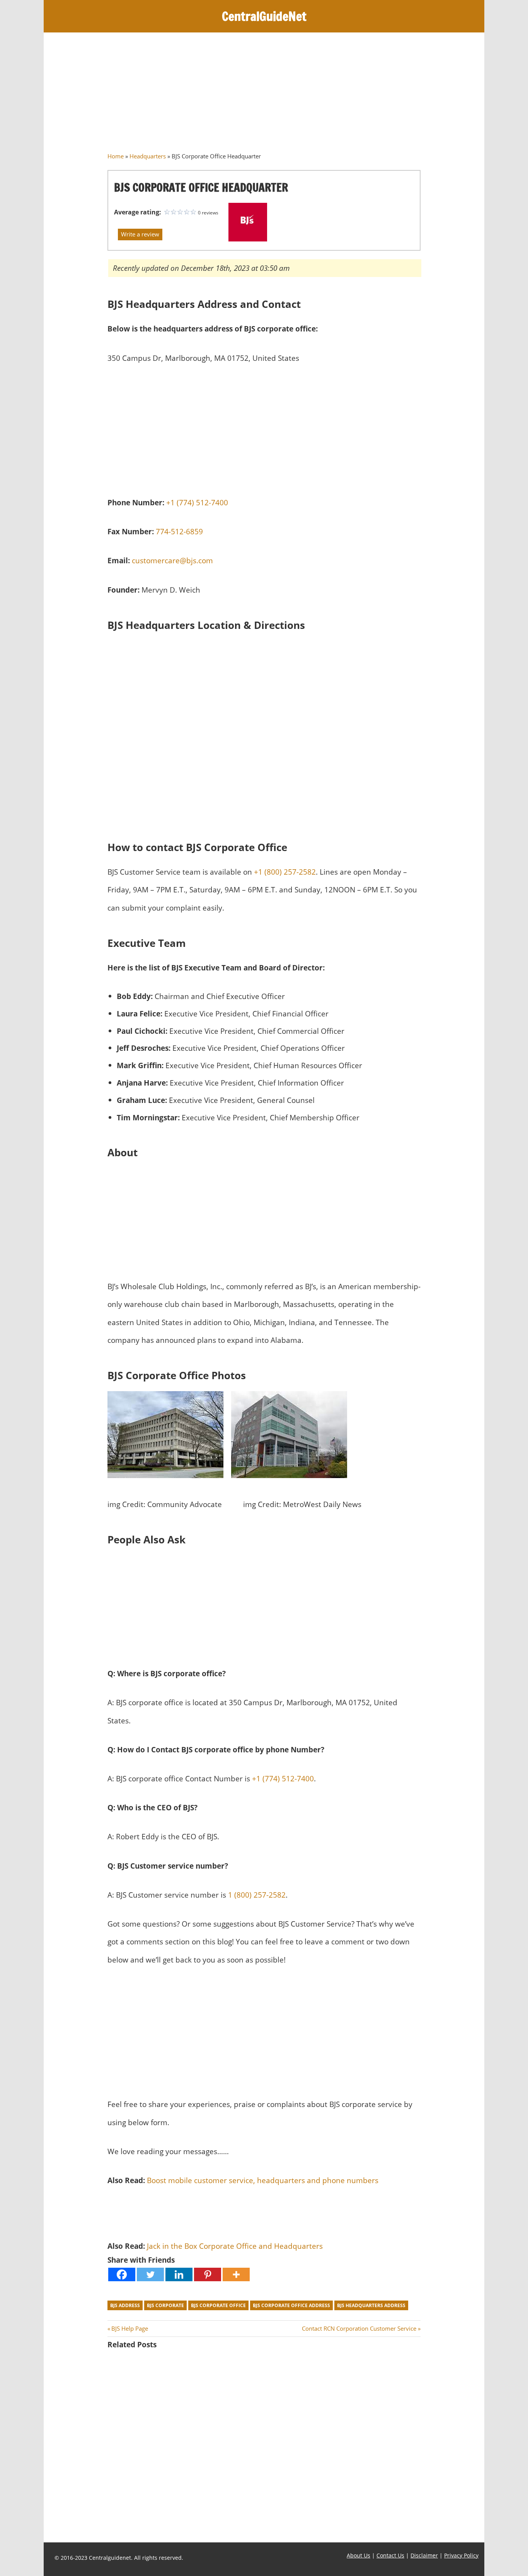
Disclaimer (424, 2555)
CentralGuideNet (264, 16)
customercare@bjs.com (172, 560)
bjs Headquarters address (371, 2305)
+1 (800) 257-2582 (285, 872)
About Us (359, 2555)
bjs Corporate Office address (291, 2305)
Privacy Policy (461, 2555)
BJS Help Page (129, 2328)
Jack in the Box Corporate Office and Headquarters (235, 2246)
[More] (236, 2274)
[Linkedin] (179, 2274)
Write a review (140, 234)
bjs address (125, 2305)
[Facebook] (122, 2274)
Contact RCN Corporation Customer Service (359, 2328)
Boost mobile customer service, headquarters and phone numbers (263, 2180)
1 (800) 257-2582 (257, 1895)
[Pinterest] (208, 2274)
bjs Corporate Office (218, 2305)
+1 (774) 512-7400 (197, 502)
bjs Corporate (165, 2305)
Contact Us (390, 2555)
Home (116, 156)
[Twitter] (150, 2274)
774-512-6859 (179, 531)
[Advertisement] (264, 95)
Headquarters (148, 156)
